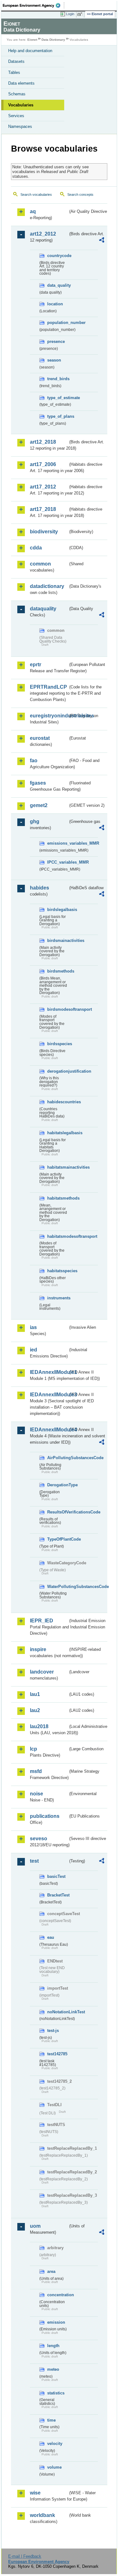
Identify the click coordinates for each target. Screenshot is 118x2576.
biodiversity (44, 532)
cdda (36, 548)
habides (39, 888)
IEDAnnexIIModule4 (49, 1430)
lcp (34, 1749)
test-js (53, 2031)
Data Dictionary (53, 40)
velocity (55, 2444)
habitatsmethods (58, 1198)
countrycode (58, 256)
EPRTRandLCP (48, 687)
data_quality (58, 285)
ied (34, 1350)
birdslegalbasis (58, 910)
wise (35, 2493)
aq (33, 211)
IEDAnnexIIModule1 (49, 1372)
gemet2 (39, 805)
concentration (58, 2295)
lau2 (35, 1710)
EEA (34, 5)
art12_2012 (43, 234)
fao (34, 761)
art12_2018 (43, 442)
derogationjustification (58, 1071)
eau (51, 1937)
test (34, 1861)
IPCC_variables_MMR (58, 862)
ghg (35, 821)
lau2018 (39, 1726)
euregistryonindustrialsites (49, 716)
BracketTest (58, 1895)
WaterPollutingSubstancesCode (58, 1587)
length (53, 2346)
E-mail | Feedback (25, 2556)
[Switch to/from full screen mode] (81, 14)
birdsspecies (58, 1044)
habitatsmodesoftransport (58, 1236)
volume (54, 2467)
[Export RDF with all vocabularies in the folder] (102, 241)
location (55, 304)
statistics (56, 2393)
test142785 (57, 2054)
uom (35, 2226)
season (54, 360)
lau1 (35, 1694)
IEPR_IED (42, 1621)
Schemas (17, 94)
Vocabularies (21, 105)
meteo (53, 2369)
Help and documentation (30, 51)
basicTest (56, 1876)
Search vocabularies (36, 195)
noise (37, 1794)
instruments (58, 1298)
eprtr (36, 665)
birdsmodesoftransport (58, 1009)
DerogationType (58, 1485)
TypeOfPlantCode (58, 1539)
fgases (38, 783)
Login (70, 14)
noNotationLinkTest (58, 2012)
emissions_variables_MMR (58, 843)
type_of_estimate (58, 398)
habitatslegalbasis (58, 1133)
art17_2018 (43, 509)
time (51, 2420)
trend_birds (58, 379)
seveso (39, 1839)
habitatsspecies (58, 1271)
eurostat (40, 738)
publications (45, 1816)
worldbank (42, 2515)
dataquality (43, 609)
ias (33, 1327)
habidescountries (58, 1102)
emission (56, 2322)
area (51, 2271)
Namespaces (20, 126)
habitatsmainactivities (58, 1167)
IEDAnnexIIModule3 (49, 1395)
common (40, 564)
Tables (14, 72)
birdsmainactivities (58, 941)
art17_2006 (43, 464)
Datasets (16, 61)
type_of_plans (58, 416)
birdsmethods (58, 971)
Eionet (32, 40)
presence (56, 341)
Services (16, 116)
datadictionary (47, 586)
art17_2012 (43, 487)
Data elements (21, 83)
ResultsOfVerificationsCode (58, 1512)
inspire (38, 1649)
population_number (58, 323)
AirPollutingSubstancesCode (58, 1458)
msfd (36, 1771)
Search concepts (80, 195)
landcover (42, 1672)
